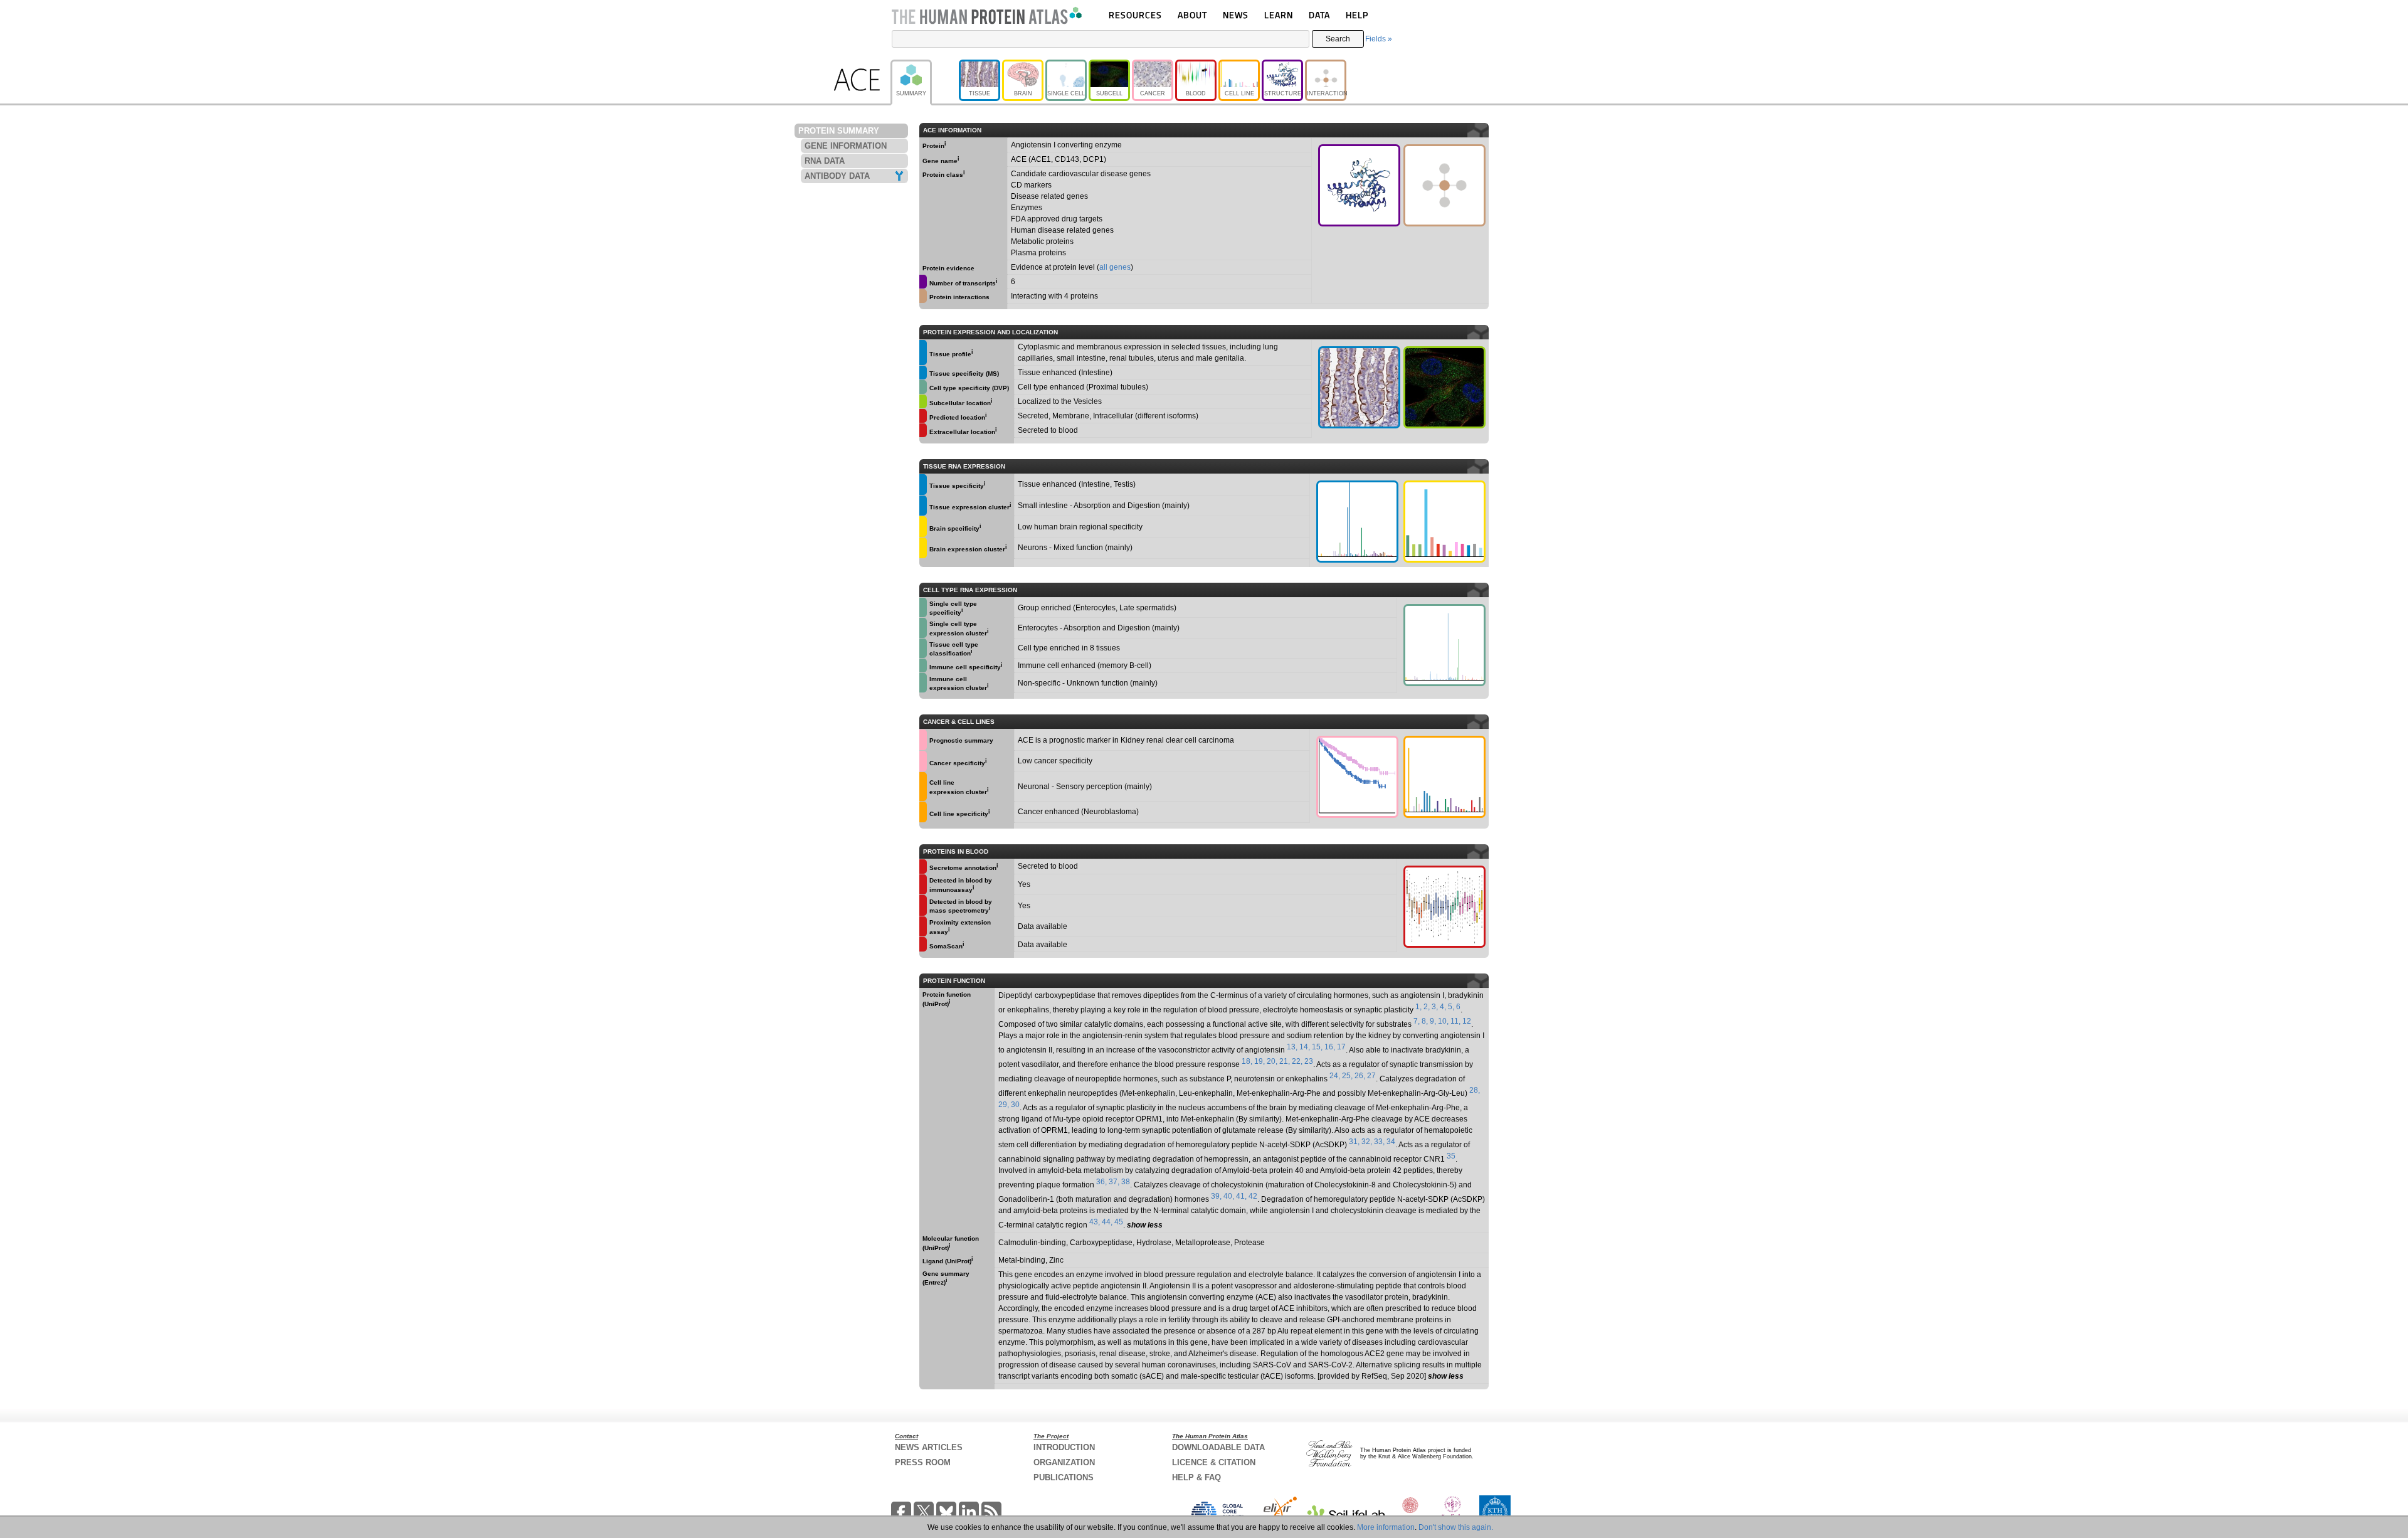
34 (1391, 1142)
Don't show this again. (1456, 1527)
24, (1335, 1076)
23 (1309, 1061)
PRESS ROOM (923, 1462)
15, (1317, 1047)
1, (1418, 1007)
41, (1241, 1196)
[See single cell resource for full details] (923, 387)
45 (1119, 1222)
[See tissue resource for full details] (923, 353)
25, (1347, 1076)
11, (1455, 1021)
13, (1292, 1047)
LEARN (1279, 15)
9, (1433, 1021)
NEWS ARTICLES (929, 1447)
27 (1371, 1076)
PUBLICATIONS (1064, 1477)
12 (1467, 1021)
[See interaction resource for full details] (1444, 185)
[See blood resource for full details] (923, 416)
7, (1417, 1021)
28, (1475, 1090)
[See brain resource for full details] (923, 527)
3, (1435, 1007)
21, (1285, 1061)
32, (1367, 1142)
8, (1425, 1021)
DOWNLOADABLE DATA (1218, 1447)
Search (1338, 39)
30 (1015, 1105)
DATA (1319, 15)
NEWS (1236, 15)
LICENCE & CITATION (1214, 1462)
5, (1451, 1007)
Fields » (1379, 39)
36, (1101, 1182)
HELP (1357, 15)
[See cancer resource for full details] (923, 740)
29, (1004, 1105)
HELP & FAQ (1196, 1477)
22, (1297, 1061)
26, (1360, 1076)
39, (1216, 1196)
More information (1386, 1527)
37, (1114, 1182)
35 (1451, 1156)
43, (1095, 1222)
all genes (1115, 267)
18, (1247, 1061)
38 (1126, 1182)
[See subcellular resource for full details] (1444, 387)
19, (1259, 1061)
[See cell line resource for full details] (923, 787)
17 (1341, 1047)
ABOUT (1192, 15)
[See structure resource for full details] (1359, 185)
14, (1305, 1047)
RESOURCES (1135, 15)
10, (1443, 1021)
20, (1272, 1061)
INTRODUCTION (1064, 1447)
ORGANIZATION (1064, 1462)
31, (1354, 1142)
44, (1107, 1222)
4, (1443, 1007)
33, (1379, 1142)
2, (1427, 1007)
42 (1253, 1196)
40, (1229, 1196)
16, (1330, 1047)
